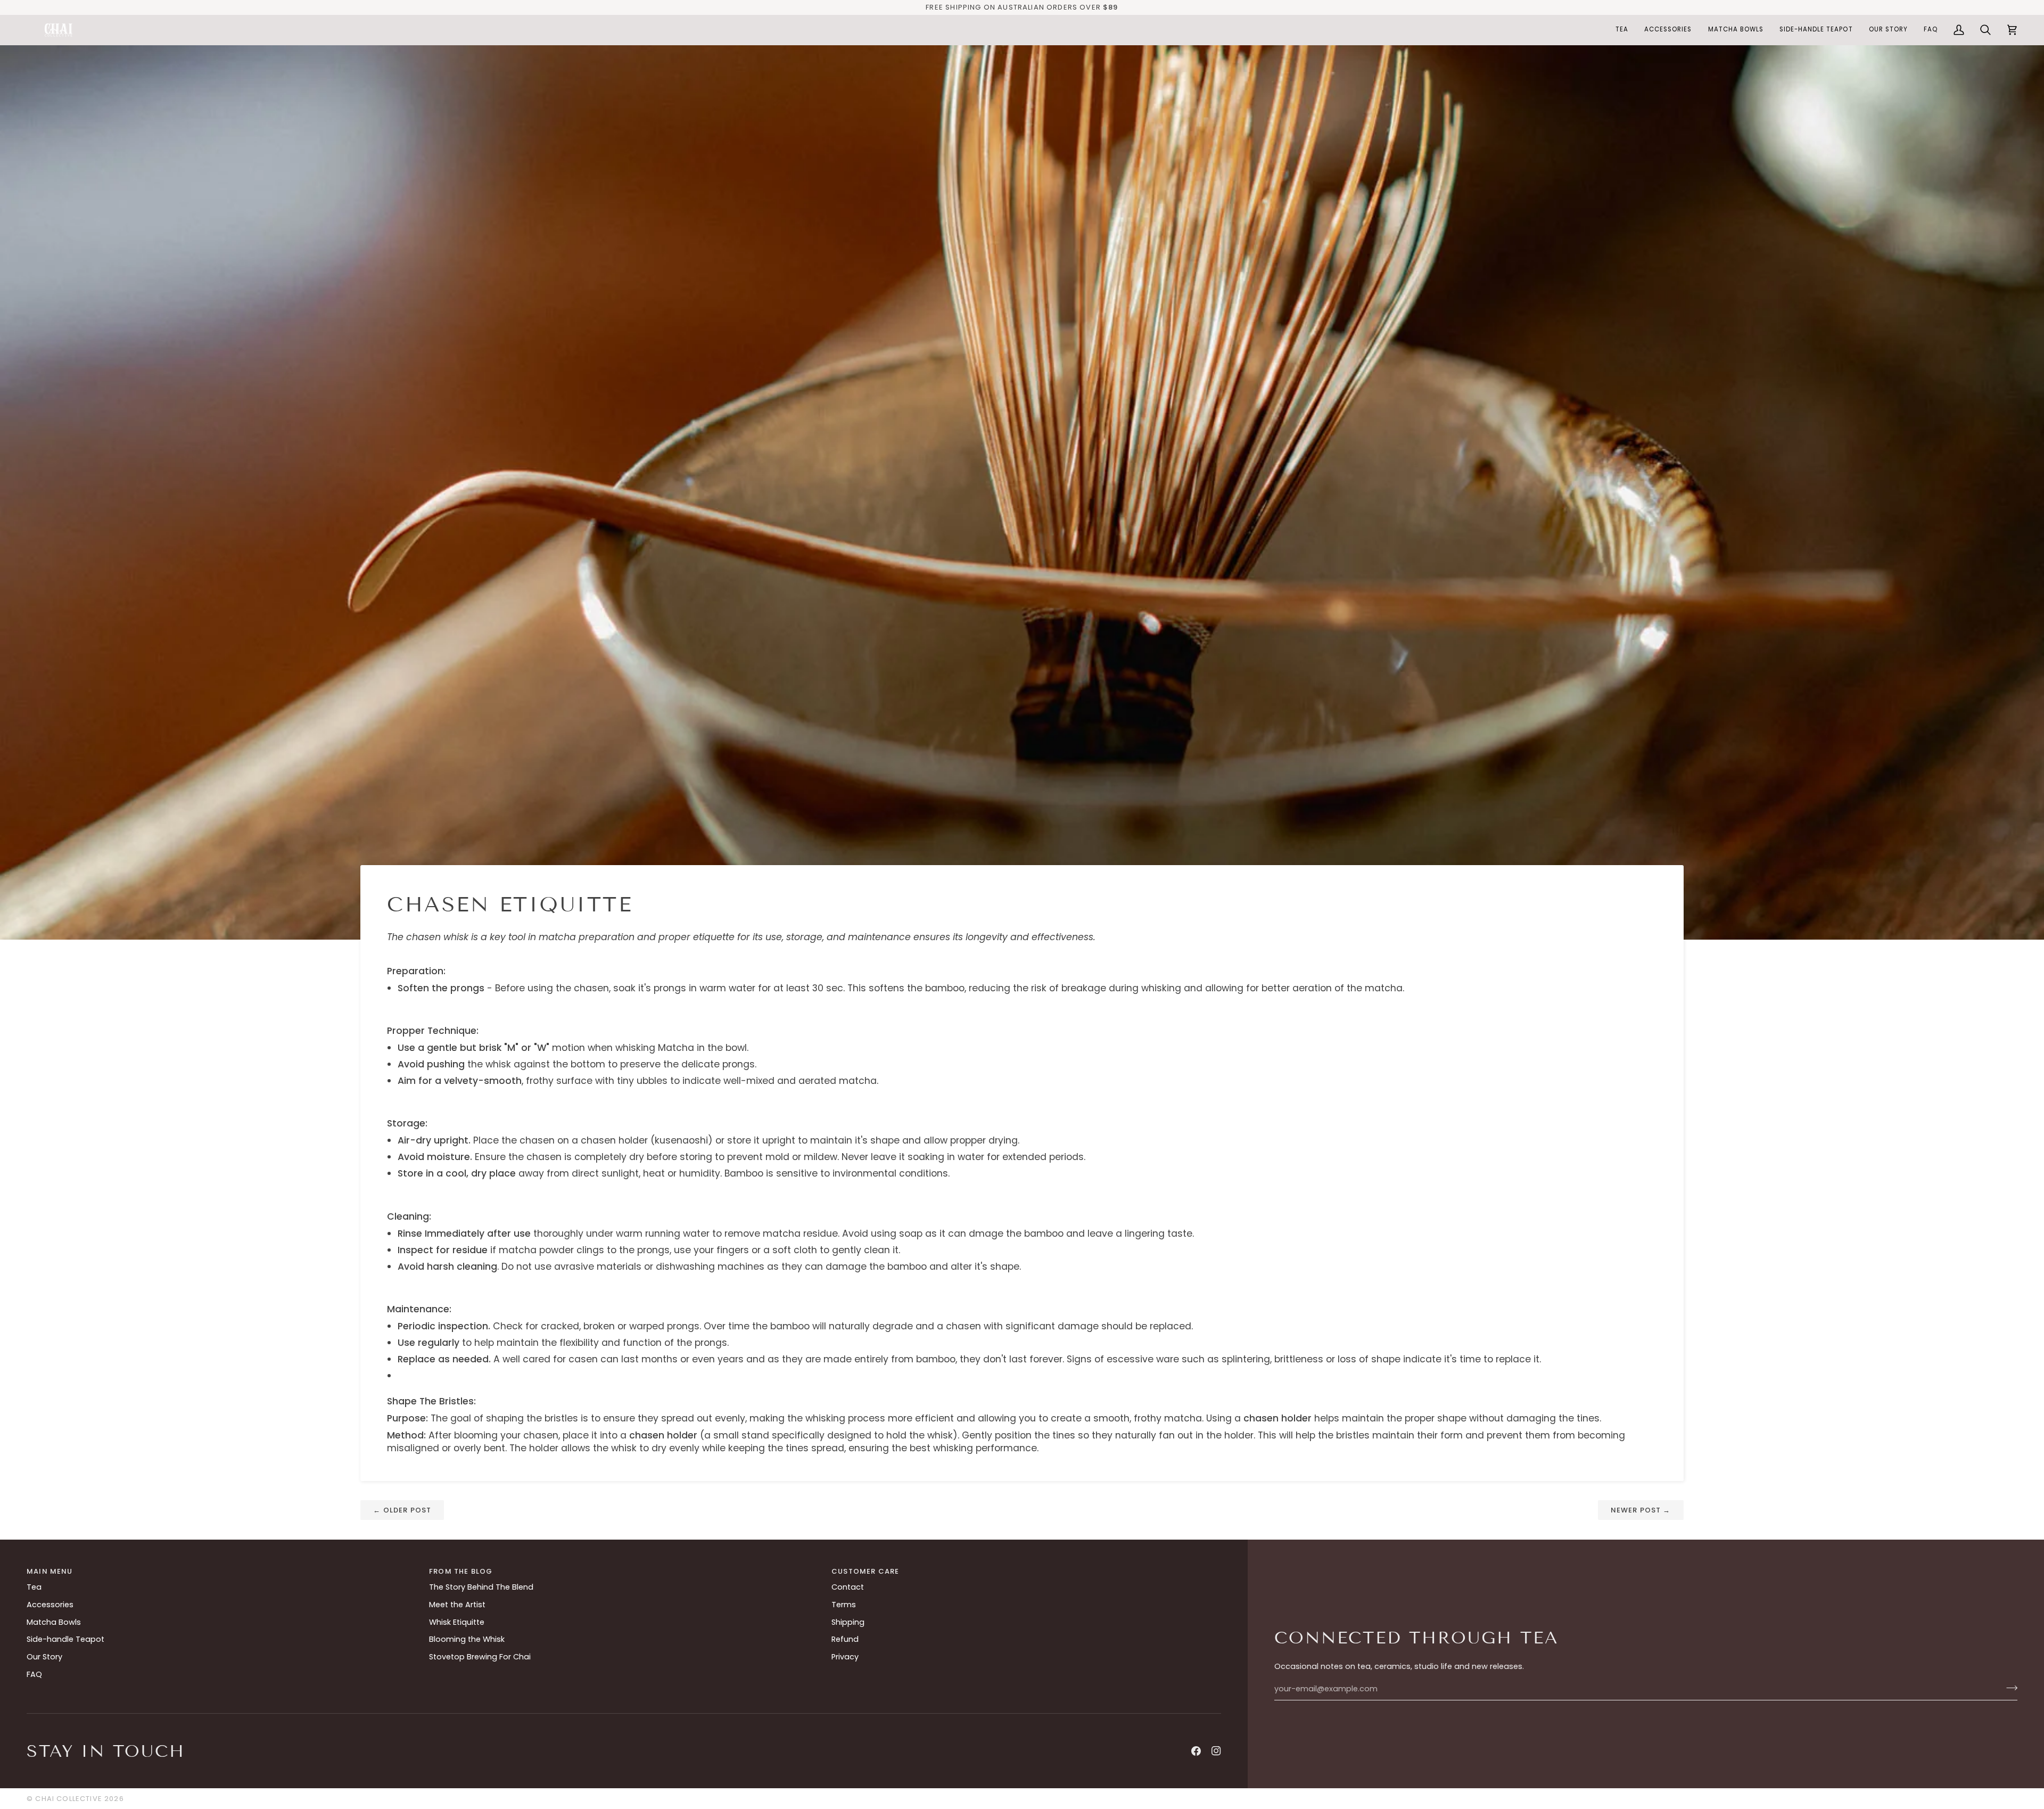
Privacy (845, 1657)
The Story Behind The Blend (481, 1587)
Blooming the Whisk (467, 1639)
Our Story (44, 1657)
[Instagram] (1216, 1751)
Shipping (848, 1622)
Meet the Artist (457, 1605)
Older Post (402, 1510)
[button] (1622, 30)
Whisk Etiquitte (457, 1622)
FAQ (34, 1674)
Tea (34, 1587)
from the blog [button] (461, 1571)
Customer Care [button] (865, 1571)
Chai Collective (69, 1799)
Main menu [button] (50, 1571)
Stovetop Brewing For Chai (480, 1657)
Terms (844, 1605)
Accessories (50, 1605)
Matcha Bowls (54, 1622)
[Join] (2009, 1688)
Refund (845, 1639)
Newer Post (1641, 1510)
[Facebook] (1196, 1751)
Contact (848, 1587)
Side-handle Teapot (65, 1639)
